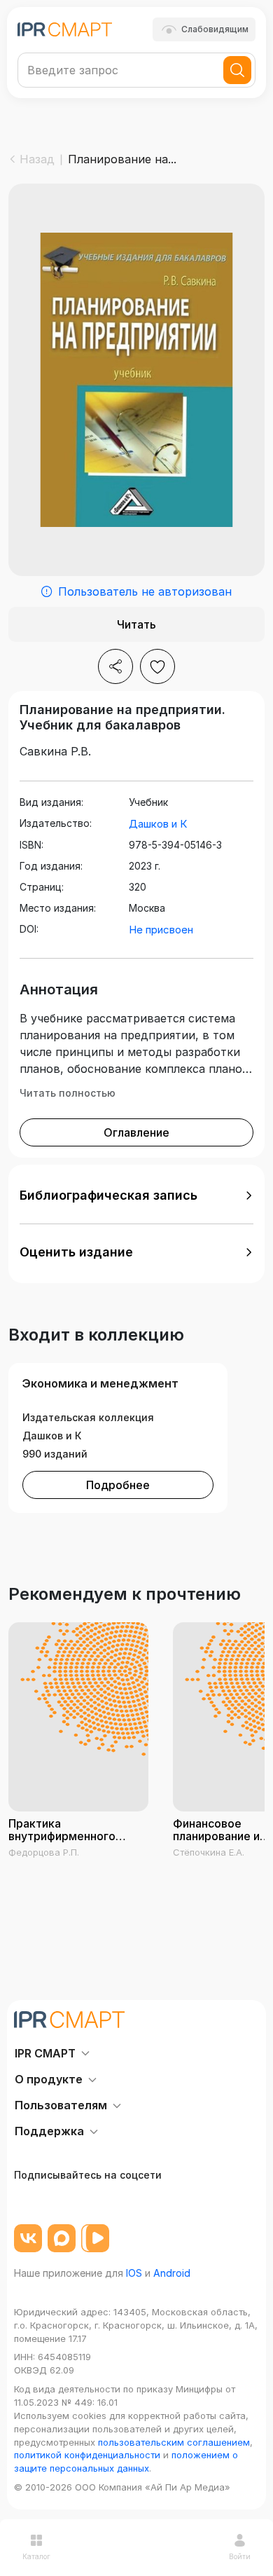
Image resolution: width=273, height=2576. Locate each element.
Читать (136, 624)
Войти (240, 2556)
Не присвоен (161, 930)
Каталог (36, 2556)
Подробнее (118, 1485)
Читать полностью (68, 1093)
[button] (136, 1195)
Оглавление (136, 1132)
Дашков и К (158, 824)
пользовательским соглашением (174, 2442)
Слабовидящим (215, 29)
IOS (134, 2273)
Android (172, 2273)
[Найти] (237, 70)
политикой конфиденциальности (87, 2455)
